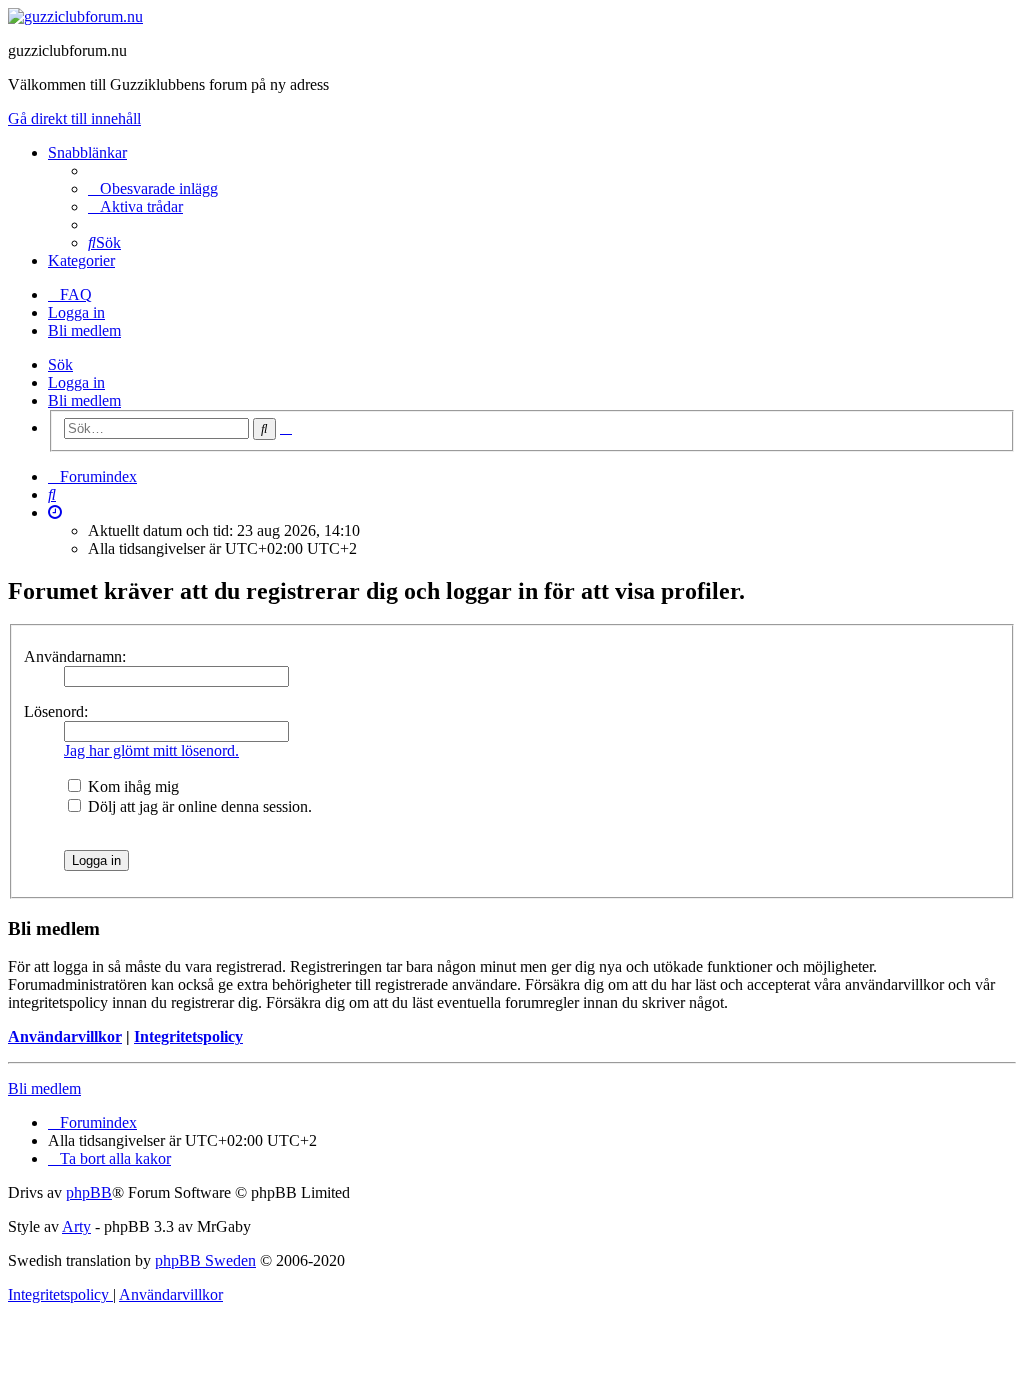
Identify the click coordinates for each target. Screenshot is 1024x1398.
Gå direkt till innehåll (74, 118)
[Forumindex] (75, 16)
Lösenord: (56, 711)
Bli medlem (84, 400)
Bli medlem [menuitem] (84, 330)
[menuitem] (153, 188)
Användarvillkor (65, 1036)
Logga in (76, 382)
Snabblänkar (87, 152)
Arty (76, 1226)
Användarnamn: (75, 656)
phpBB (89, 1192)
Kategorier (81, 260)
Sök (60, 364)
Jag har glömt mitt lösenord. (151, 750)
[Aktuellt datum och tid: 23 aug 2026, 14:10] (55, 512)
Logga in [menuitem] (76, 312)
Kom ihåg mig (131, 786)
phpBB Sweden (205, 1260)
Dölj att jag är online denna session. (198, 806)
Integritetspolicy (188, 1036)
